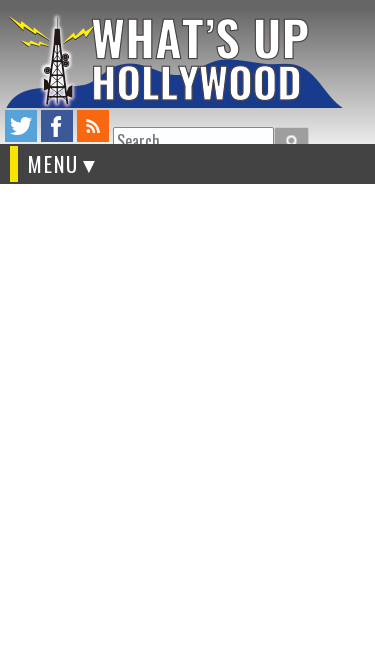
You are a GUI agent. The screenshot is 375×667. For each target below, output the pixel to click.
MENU (53, 164)
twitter (21, 126)
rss (93, 126)
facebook (57, 126)
